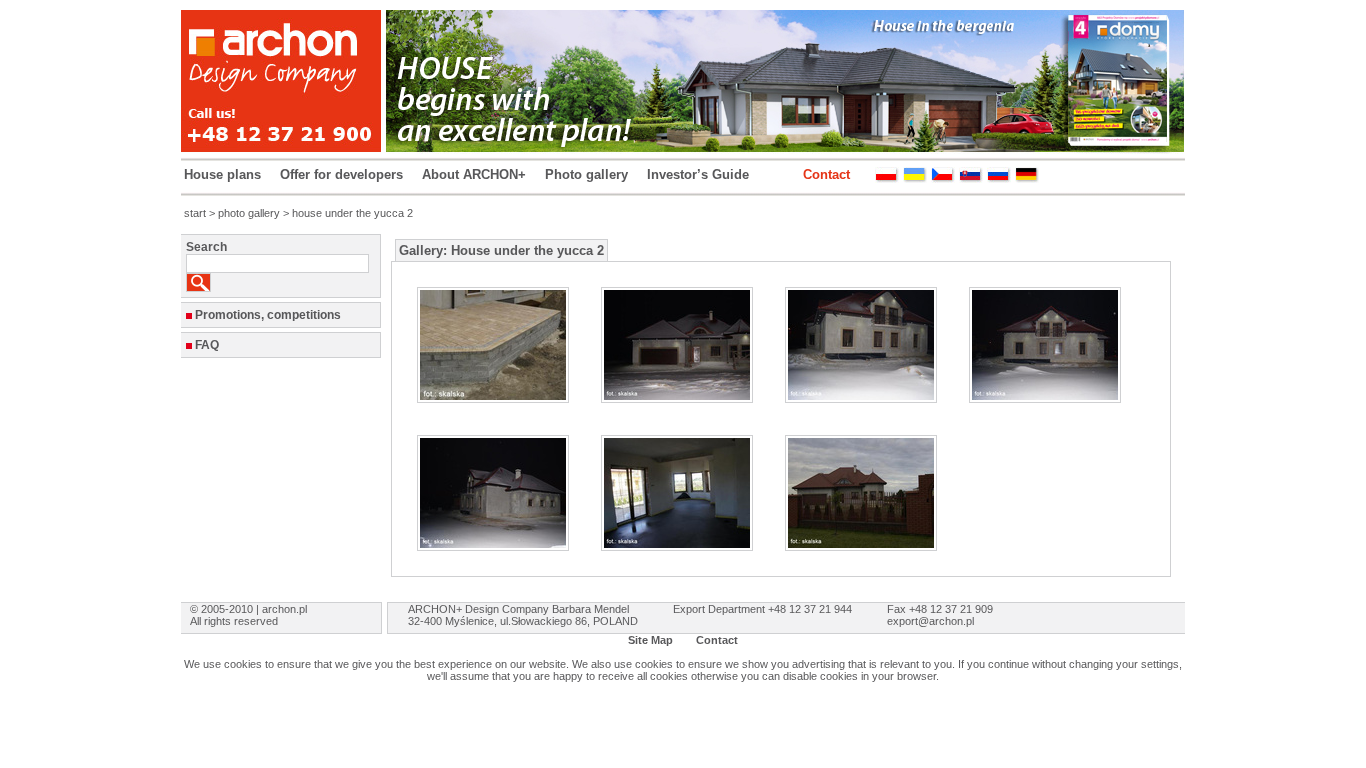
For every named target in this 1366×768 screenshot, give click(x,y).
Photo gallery (586, 174)
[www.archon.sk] (971, 178)
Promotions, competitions (268, 315)
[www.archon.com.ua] (915, 178)
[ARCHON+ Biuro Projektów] (887, 178)
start (195, 213)
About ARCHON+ (474, 174)
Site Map (650, 640)
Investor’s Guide (698, 174)
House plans (222, 174)
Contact (826, 174)
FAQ (207, 345)
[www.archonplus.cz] (943, 178)
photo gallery (249, 213)
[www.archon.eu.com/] (1027, 178)
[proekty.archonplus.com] (999, 178)
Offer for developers (341, 174)
